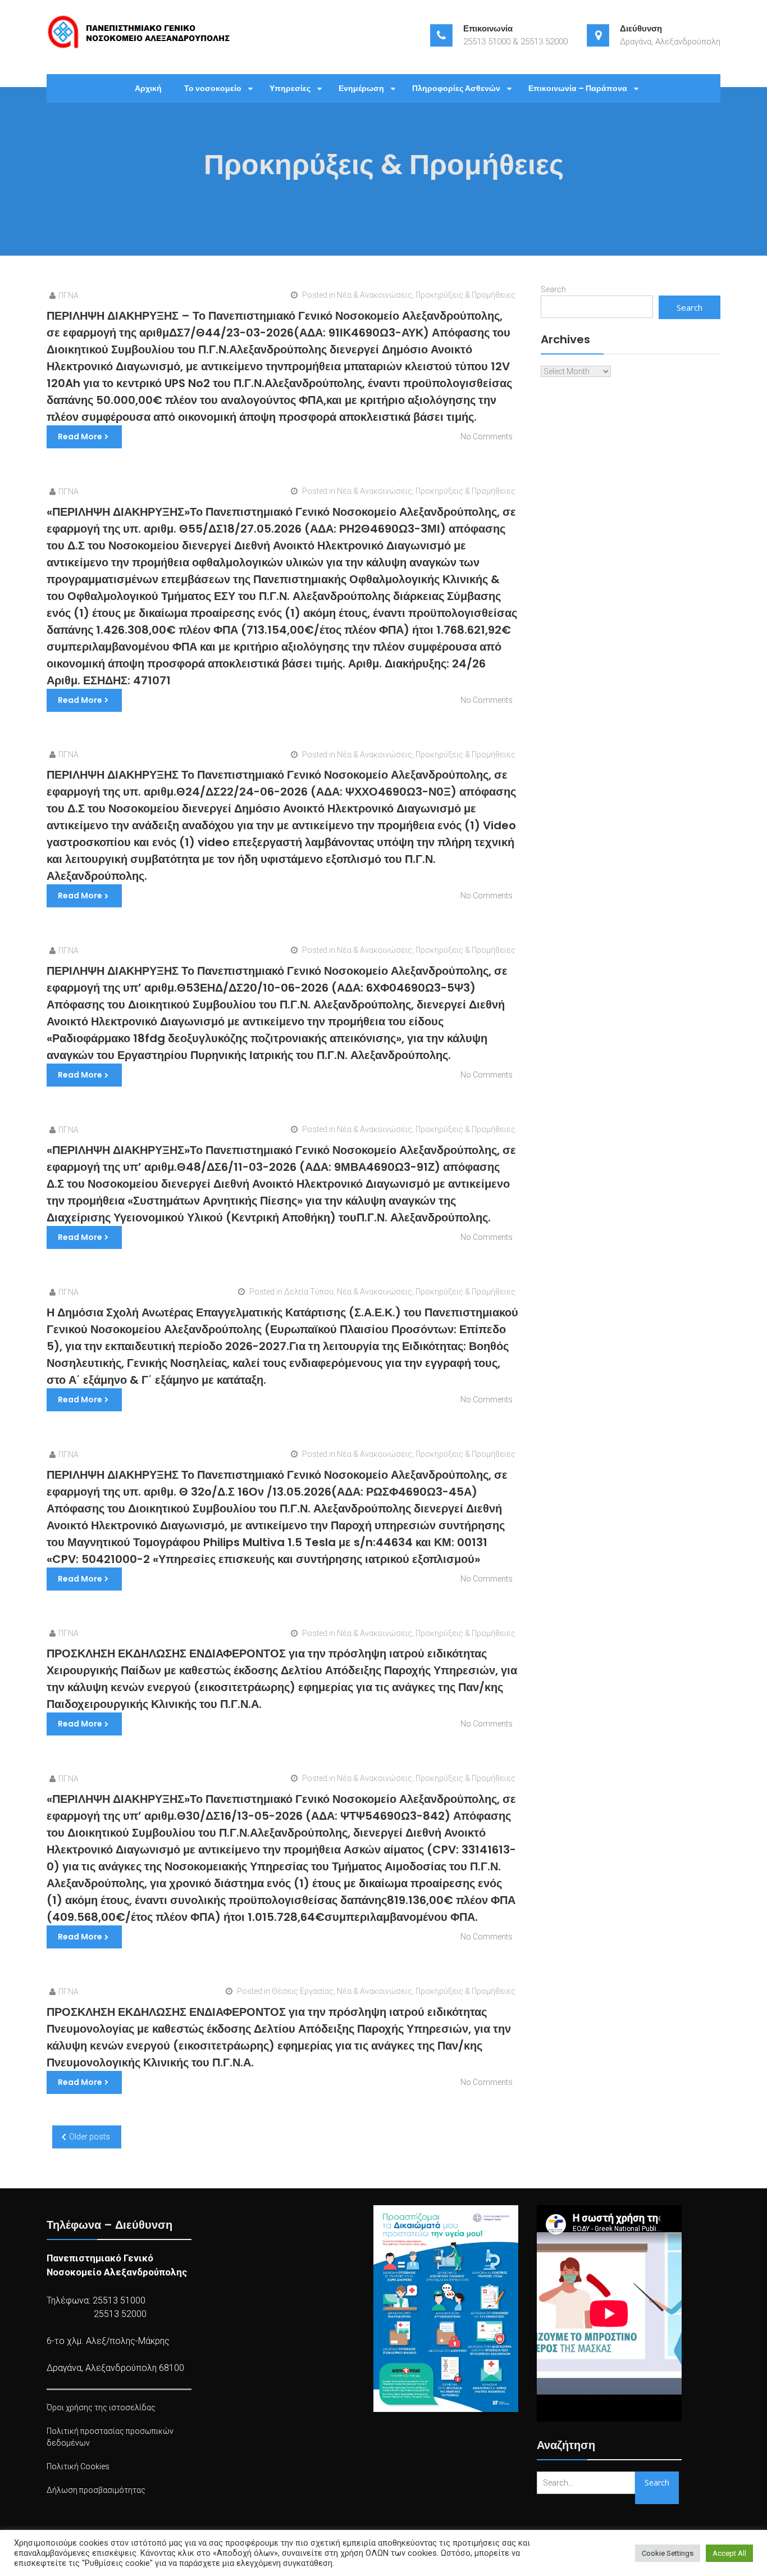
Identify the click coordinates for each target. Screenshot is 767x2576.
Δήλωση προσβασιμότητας (96, 2490)
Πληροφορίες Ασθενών (456, 88)
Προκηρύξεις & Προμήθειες (465, 295)
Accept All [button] (729, 2553)
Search (553, 289)
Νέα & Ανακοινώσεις (375, 295)
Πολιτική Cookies (78, 2466)
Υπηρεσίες (290, 88)
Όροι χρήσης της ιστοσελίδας (101, 2407)
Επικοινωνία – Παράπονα (578, 88)
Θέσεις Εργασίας (303, 1991)
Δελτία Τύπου (309, 1292)
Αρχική (148, 88)
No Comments (487, 437)
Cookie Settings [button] (668, 2553)
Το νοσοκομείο (213, 88)
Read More (80, 437)
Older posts (90, 2137)
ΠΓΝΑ (69, 296)
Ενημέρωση (361, 88)
